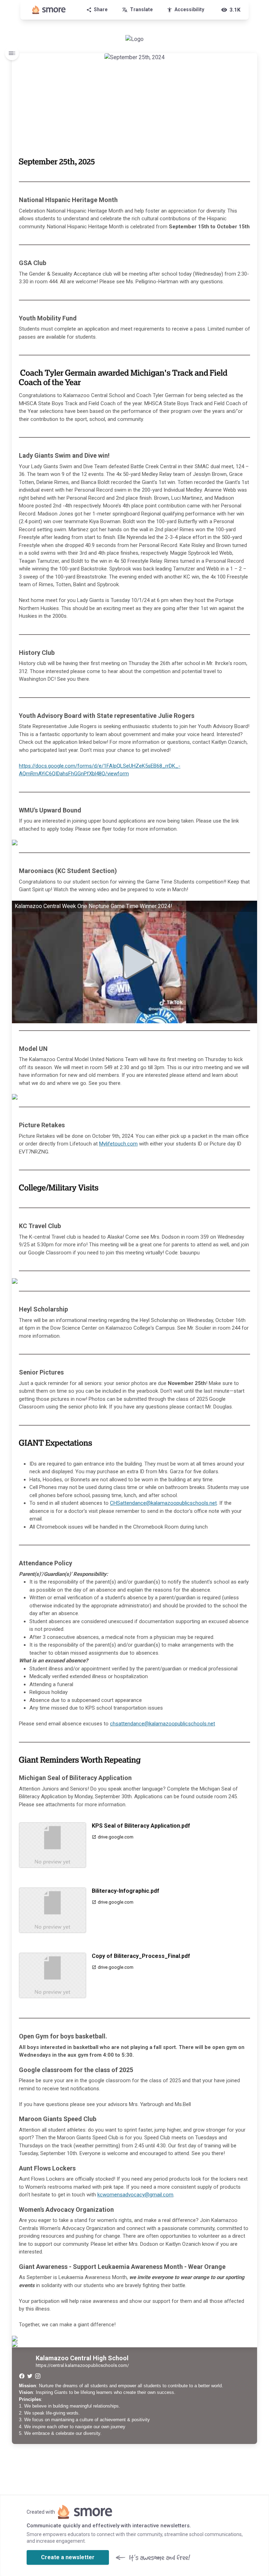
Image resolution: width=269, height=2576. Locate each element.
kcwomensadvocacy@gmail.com (135, 2195)
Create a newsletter (68, 2557)
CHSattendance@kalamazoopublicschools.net (163, 1503)
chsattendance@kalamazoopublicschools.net (163, 1724)
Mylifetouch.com (118, 1144)
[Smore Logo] (49, 10)
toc (12, 53)
